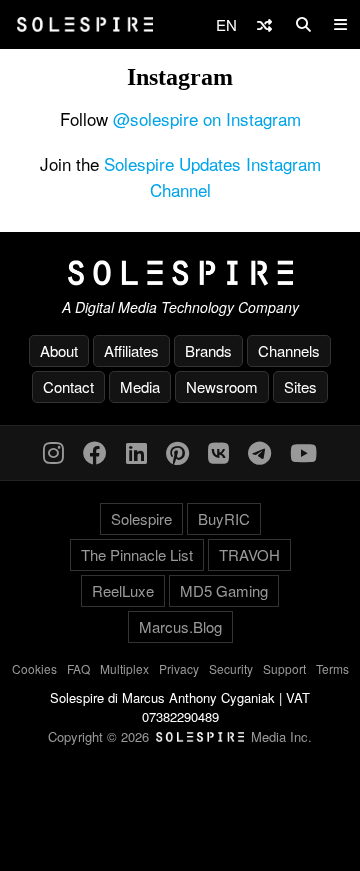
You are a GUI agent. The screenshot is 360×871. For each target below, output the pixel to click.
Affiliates (131, 350)
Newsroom (222, 386)
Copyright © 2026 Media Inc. (180, 736)
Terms (332, 668)
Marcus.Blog (180, 626)
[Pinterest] (177, 451)
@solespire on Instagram (207, 118)
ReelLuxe (123, 590)
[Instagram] (53, 451)
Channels (289, 350)
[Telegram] (259, 451)
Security (231, 668)
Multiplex (124, 668)
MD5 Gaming (224, 590)
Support (284, 668)
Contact (68, 386)
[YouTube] (303, 451)
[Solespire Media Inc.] (180, 273)
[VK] (218, 451)
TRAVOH (249, 554)
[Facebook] (95, 451)
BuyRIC (224, 518)
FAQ (78, 668)
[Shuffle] (264, 24)
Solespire (141, 518)
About (59, 350)
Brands (208, 350)
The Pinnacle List (137, 554)
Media (140, 386)
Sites (300, 386)
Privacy (179, 668)
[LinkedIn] (136, 451)
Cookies (34, 668)
